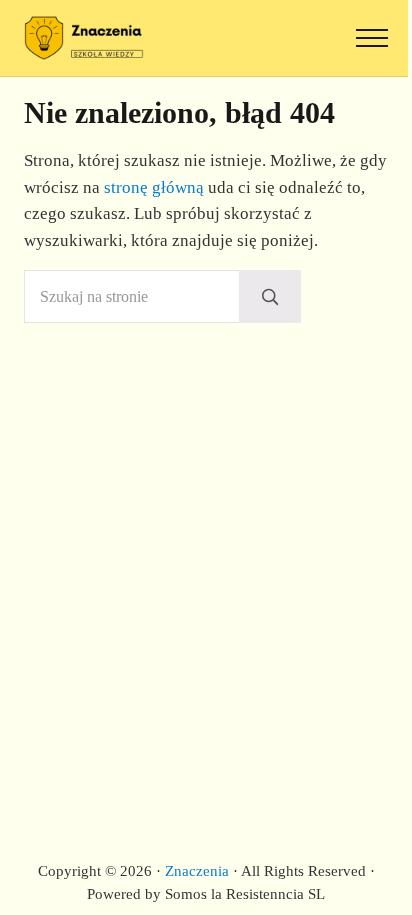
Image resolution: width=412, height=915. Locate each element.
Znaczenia (197, 871)
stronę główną (154, 187)
